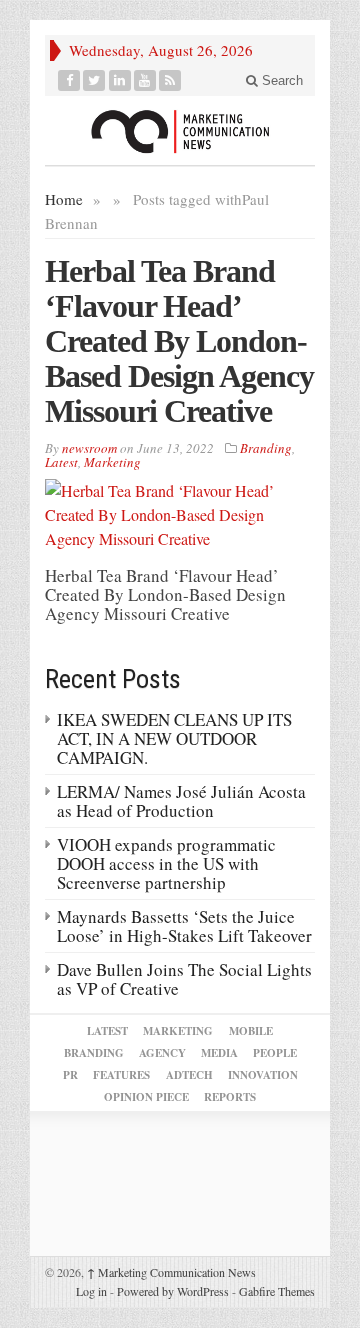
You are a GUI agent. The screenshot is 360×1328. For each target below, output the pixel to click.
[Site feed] (170, 80)
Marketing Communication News (171, 1272)
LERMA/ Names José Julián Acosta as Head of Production (181, 801)
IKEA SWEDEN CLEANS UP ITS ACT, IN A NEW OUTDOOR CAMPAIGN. (174, 738)
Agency (162, 1053)
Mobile (251, 1031)
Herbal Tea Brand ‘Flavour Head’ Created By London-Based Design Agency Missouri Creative (179, 341)
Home (64, 199)
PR (70, 1075)
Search (280, 80)
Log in (91, 1291)
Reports (230, 1097)
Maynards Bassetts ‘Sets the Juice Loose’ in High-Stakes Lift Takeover (184, 926)
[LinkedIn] (120, 80)
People (275, 1053)
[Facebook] (69, 80)
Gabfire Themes (277, 1291)
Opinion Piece (146, 1097)
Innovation (263, 1075)
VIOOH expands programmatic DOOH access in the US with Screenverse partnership (166, 863)
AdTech (189, 1075)
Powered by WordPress (173, 1291)
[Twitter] (94, 80)
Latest (61, 462)
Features (121, 1075)
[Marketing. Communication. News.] (180, 130)
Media (219, 1053)
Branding (266, 448)
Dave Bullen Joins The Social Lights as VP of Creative (184, 979)
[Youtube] (145, 80)
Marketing (112, 462)
